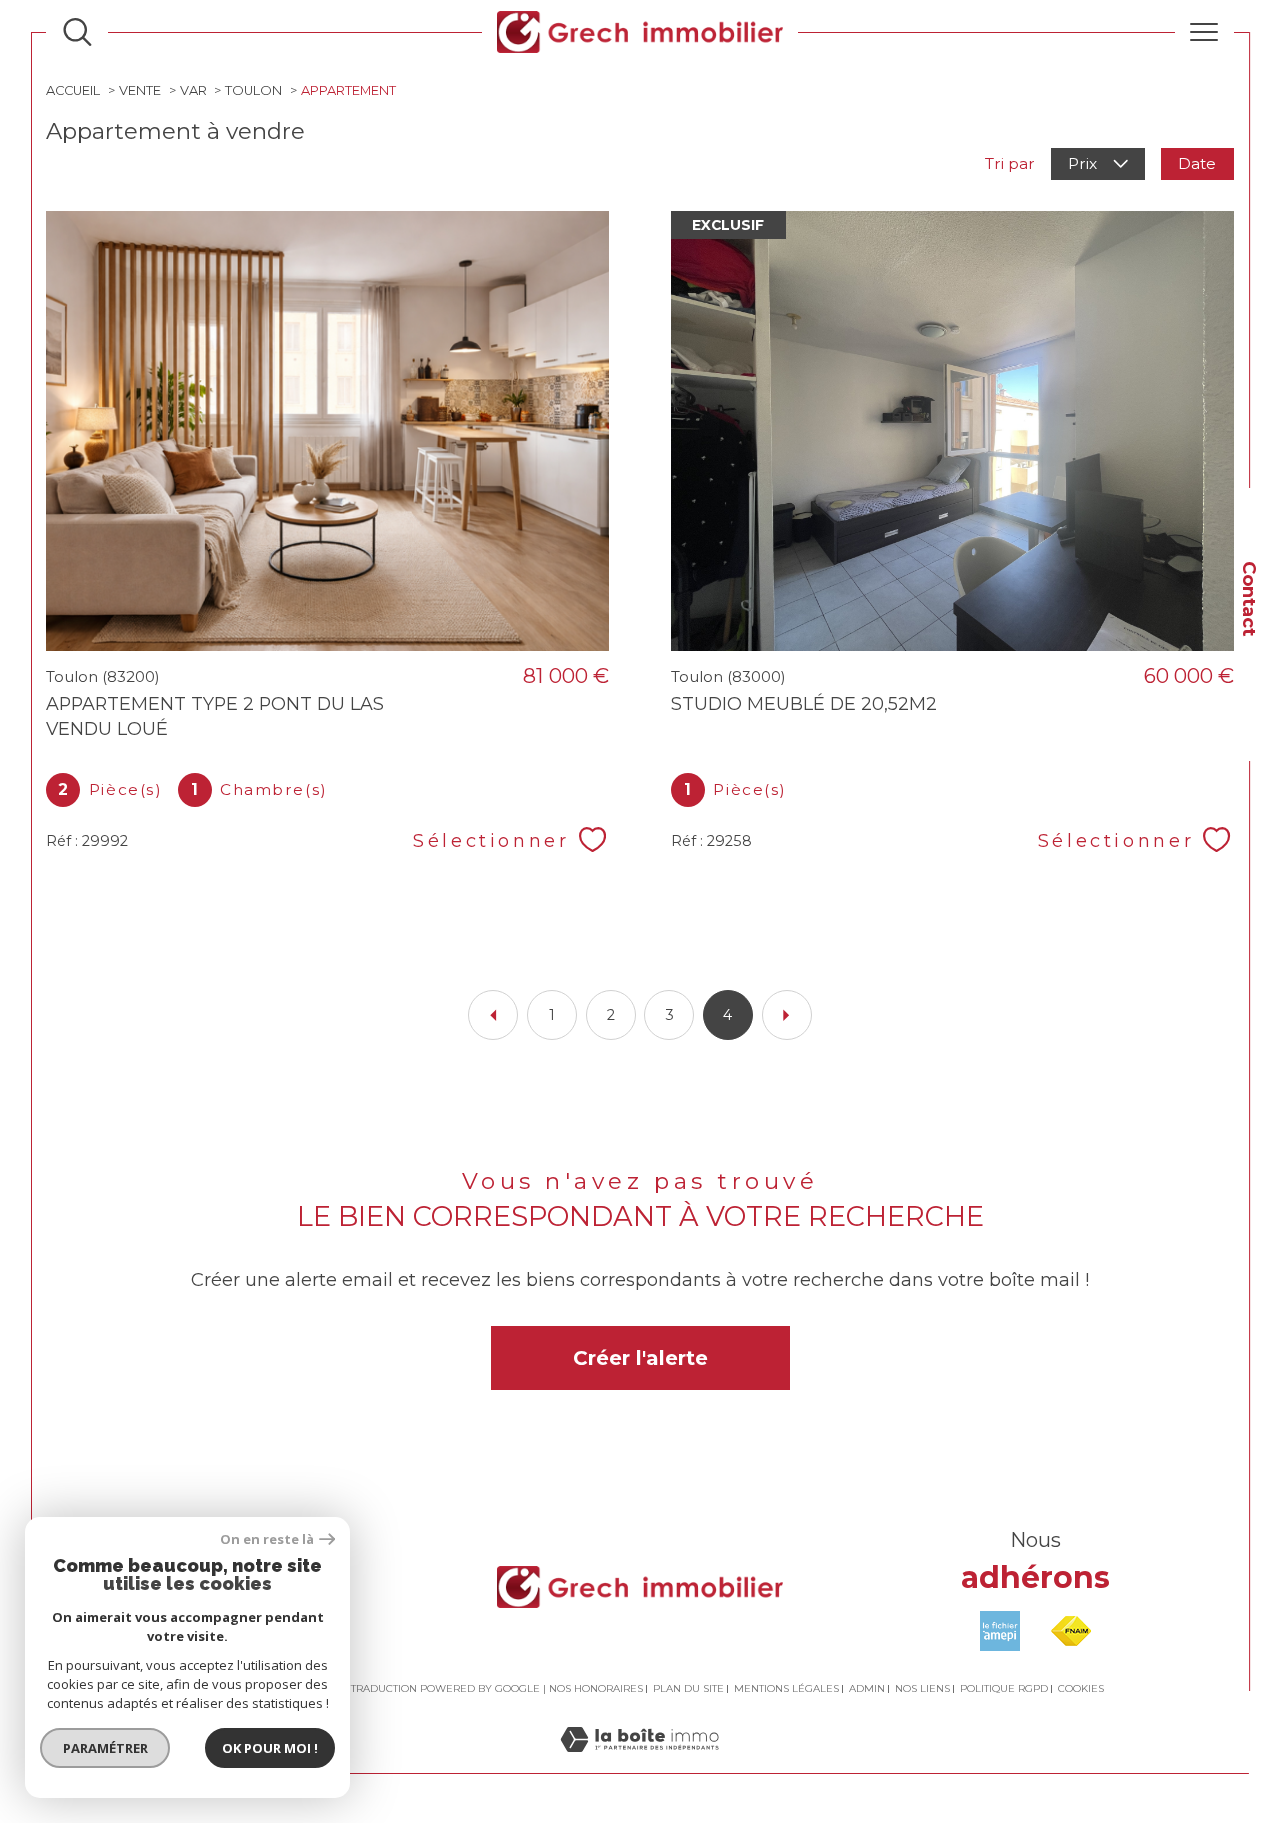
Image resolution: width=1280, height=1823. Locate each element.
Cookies (1081, 1689)
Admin (867, 1688)
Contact (1249, 598)
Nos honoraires (596, 1688)
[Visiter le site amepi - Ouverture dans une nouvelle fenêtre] (1000, 1631)
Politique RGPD (1004, 1688)
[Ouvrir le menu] (1204, 32)
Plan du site (688, 1688)
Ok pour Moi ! (270, 1748)
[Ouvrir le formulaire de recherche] (77, 32)
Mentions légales (786, 1688)
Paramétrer (105, 1748)
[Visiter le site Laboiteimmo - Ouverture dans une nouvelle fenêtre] (639, 1762)
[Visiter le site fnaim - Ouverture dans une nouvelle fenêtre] (1071, 1631)
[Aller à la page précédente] (493, 1015)
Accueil (73, 90)
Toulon (253, 90)
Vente (140, 90)
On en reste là (267, 1539)
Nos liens (922, 1688)
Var (193, 90)
